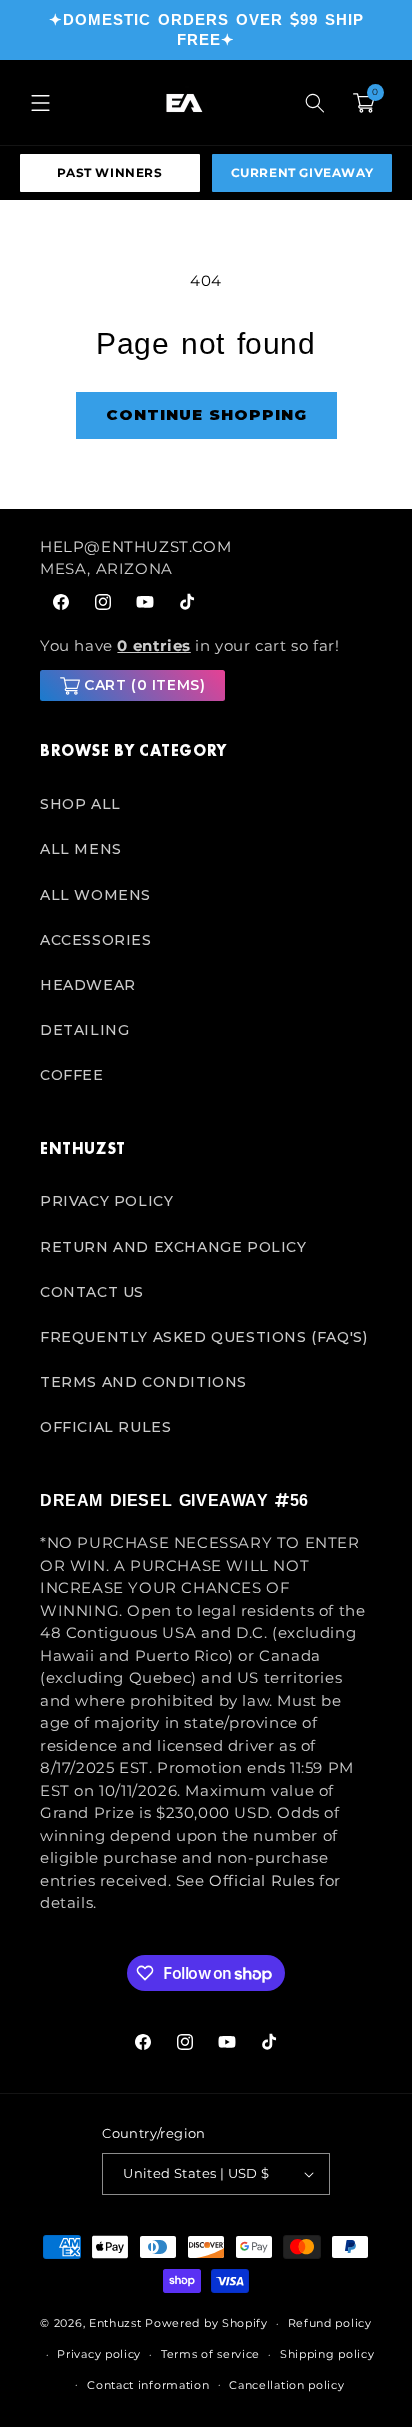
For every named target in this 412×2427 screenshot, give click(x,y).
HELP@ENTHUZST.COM (135, 546)
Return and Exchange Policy (173, 1247)
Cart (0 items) (144, 685)
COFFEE (72, 1075)
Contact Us (92, 1292)
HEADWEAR (88, 985)
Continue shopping (206, 414)
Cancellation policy (286, 2385)
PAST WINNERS (109, 172)
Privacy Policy (106, 1201)
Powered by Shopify (206, 2323)
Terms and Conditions (143, 1382)
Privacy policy (99, 2354)
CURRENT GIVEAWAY (302, 172)
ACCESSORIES (96, 940)
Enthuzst (115, 2323)
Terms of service (210, 2354)
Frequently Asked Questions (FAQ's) (203, 1337)
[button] (40, 103)
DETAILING (84, 1030)
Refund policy (330, 2323)
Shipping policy (327, 2354)
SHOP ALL (80, 804)
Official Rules (105, 1427)
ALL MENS (81, 849)
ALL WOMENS (95, 895)
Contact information (148, 2385)
